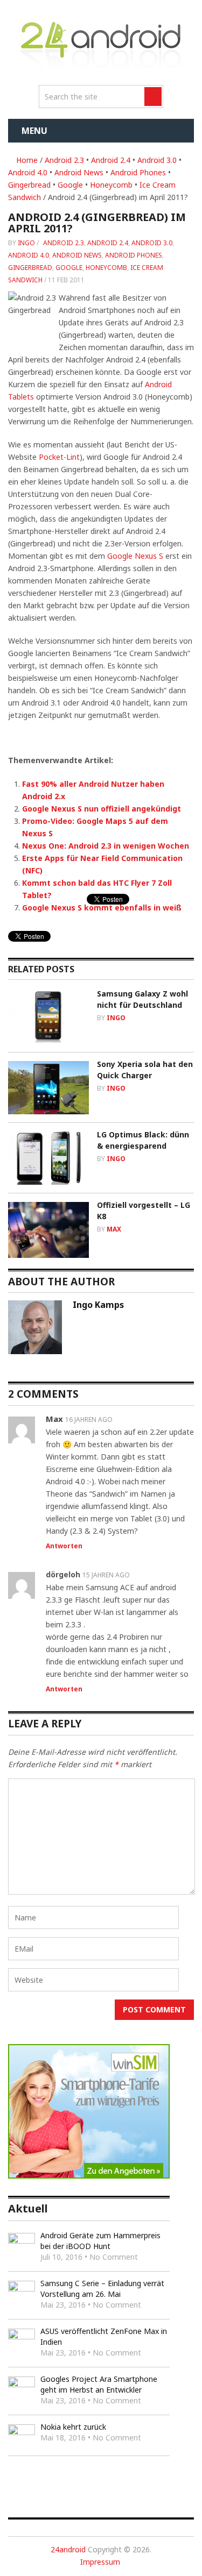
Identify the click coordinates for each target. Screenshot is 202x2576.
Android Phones (138, 172)
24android (68, 2549)
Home (26, 160)
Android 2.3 (64, 160)
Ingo (26, 243)
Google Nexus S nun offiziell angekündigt (102, 809)
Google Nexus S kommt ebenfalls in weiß (102, 908)
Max (114, 1229)
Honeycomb (111, 185)
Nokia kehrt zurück (73, 2427)
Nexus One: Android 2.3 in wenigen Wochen (106, 846)
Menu (34, 131)
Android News (79, 172)
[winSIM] (89, 2176)
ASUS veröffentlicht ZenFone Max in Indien (104, 2336)
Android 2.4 (111, 160)
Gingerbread (29, 185)
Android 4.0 (28, 172)
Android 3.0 (157, 160)
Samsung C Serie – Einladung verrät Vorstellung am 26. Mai (102, 2289)
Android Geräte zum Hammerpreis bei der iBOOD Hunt (100, 2241)
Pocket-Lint (59, 457)
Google (70, 185)
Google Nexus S (135, 556)
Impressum (100, 2562)
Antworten (64, 1546)
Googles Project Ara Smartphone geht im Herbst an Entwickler (99, 2384)
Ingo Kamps (98, 1305)
